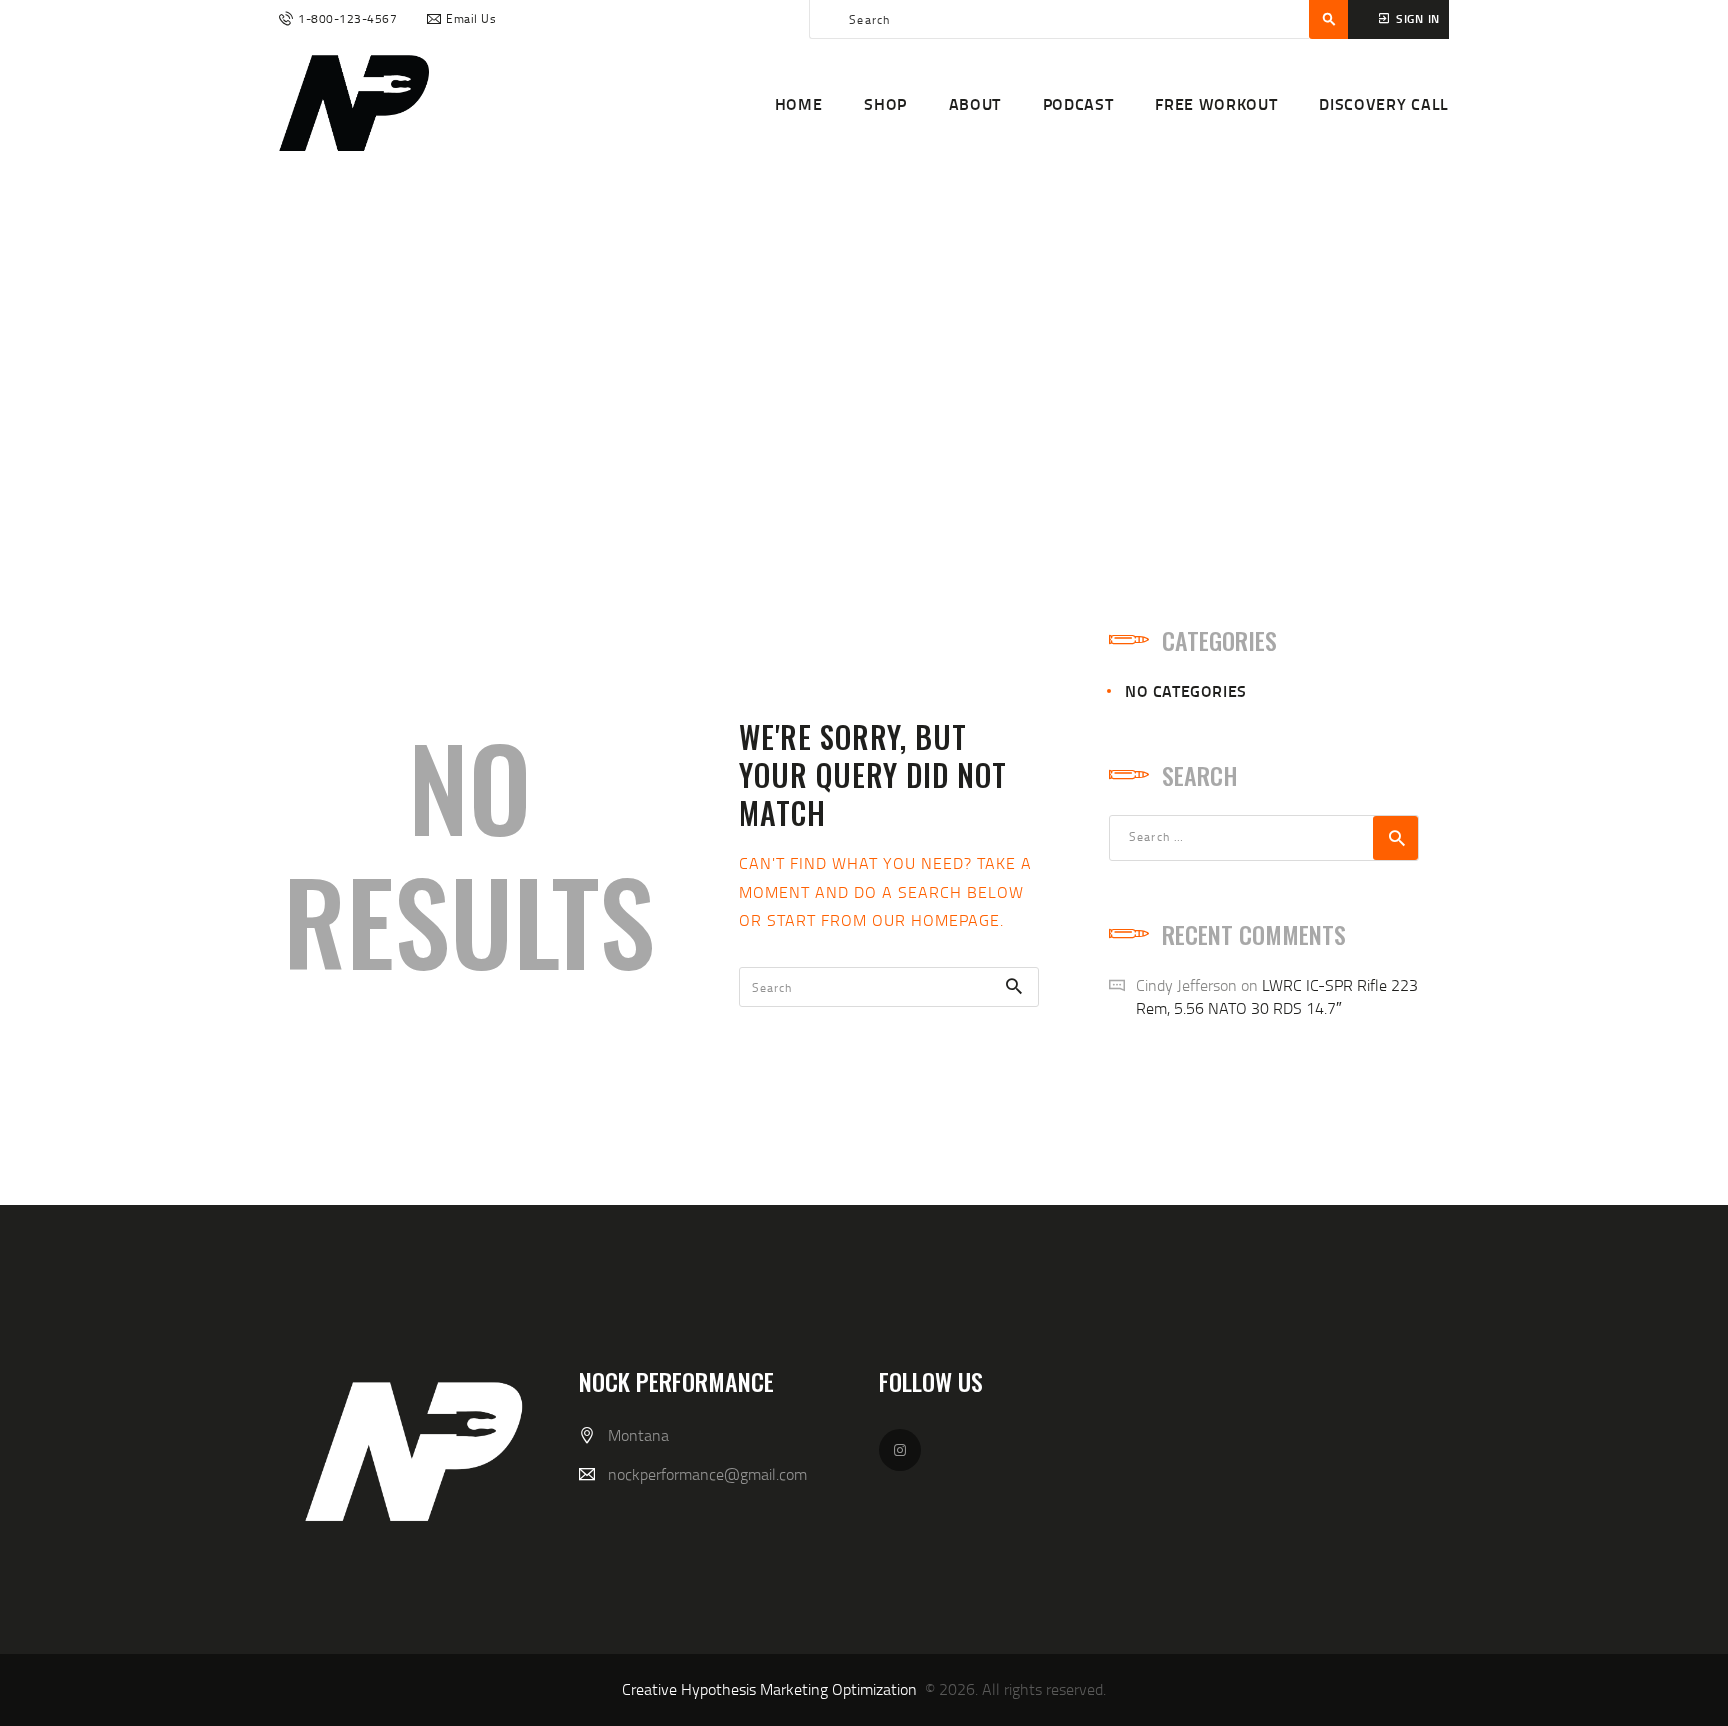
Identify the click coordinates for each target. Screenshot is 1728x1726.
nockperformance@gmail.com (707, 1474)
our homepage (936, 920)
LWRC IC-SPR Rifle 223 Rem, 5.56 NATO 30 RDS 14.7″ (1277, 996)
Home (753, 368)
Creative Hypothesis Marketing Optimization (769, 1689)
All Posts (833, 368)
